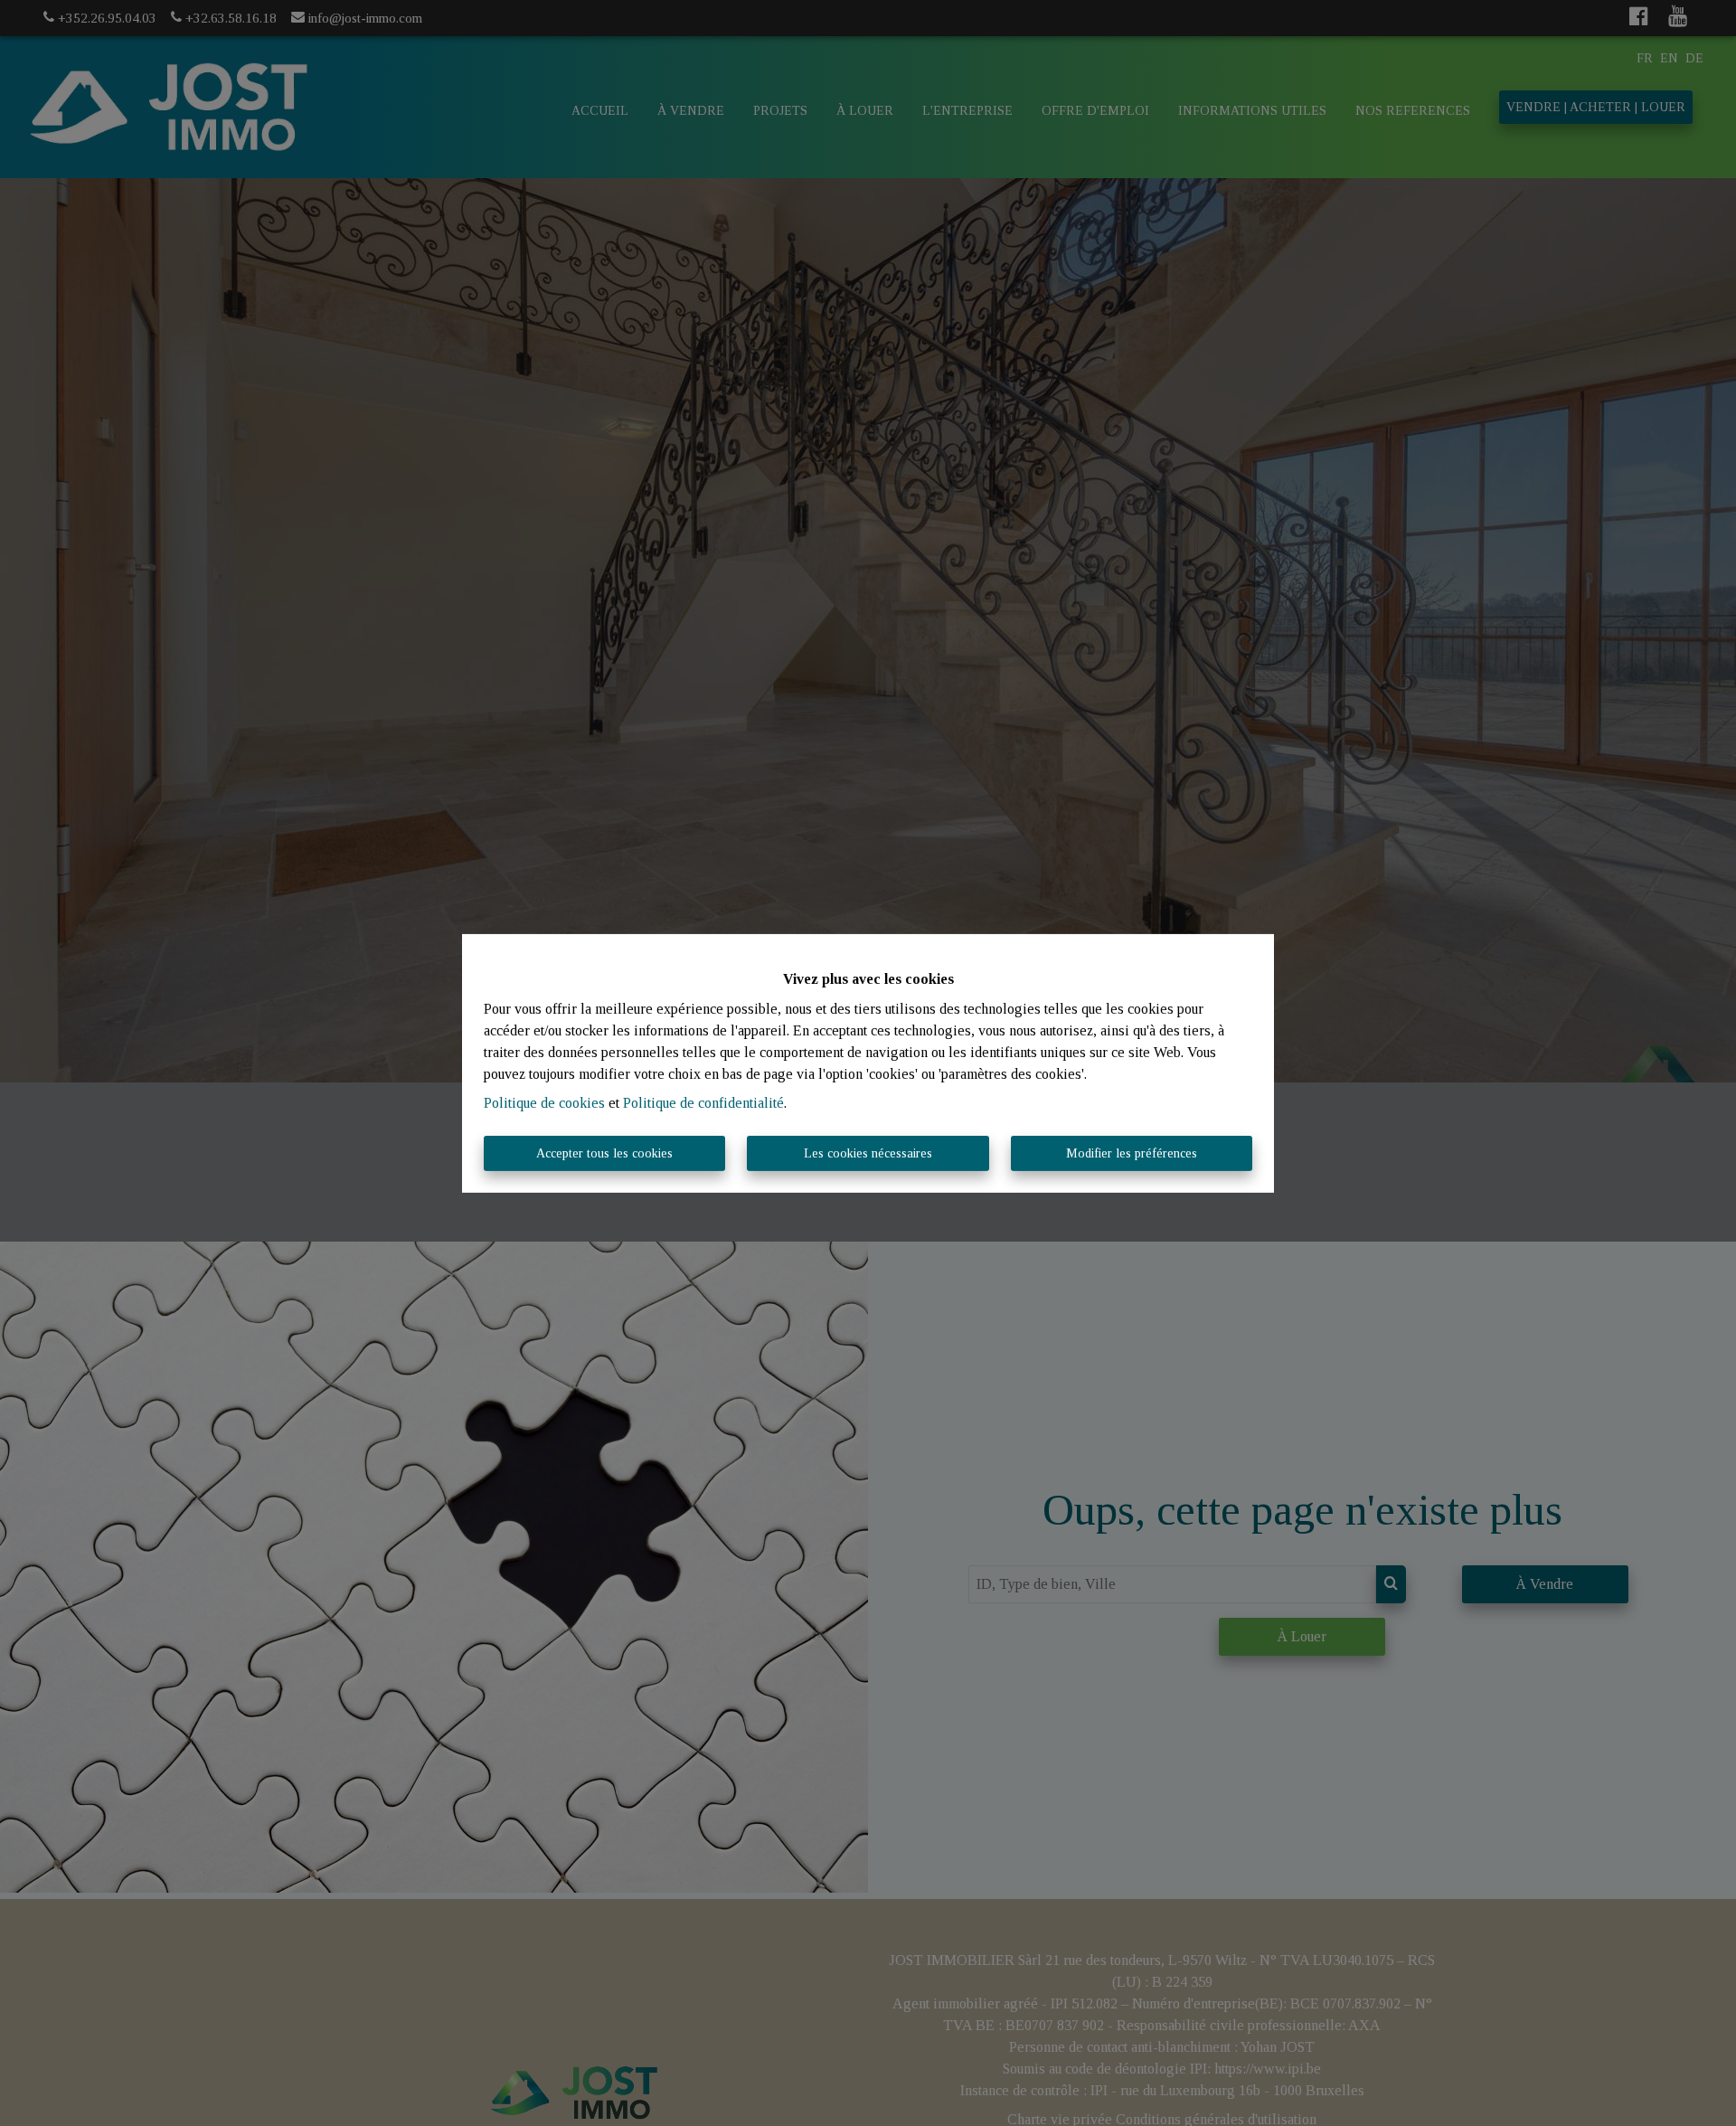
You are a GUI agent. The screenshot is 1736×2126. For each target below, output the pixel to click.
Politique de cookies (544, 1103)
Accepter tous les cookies (604, 1153)
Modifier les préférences (1132, 1153)
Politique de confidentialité (703, 1103)
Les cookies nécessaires (868, 1153)
